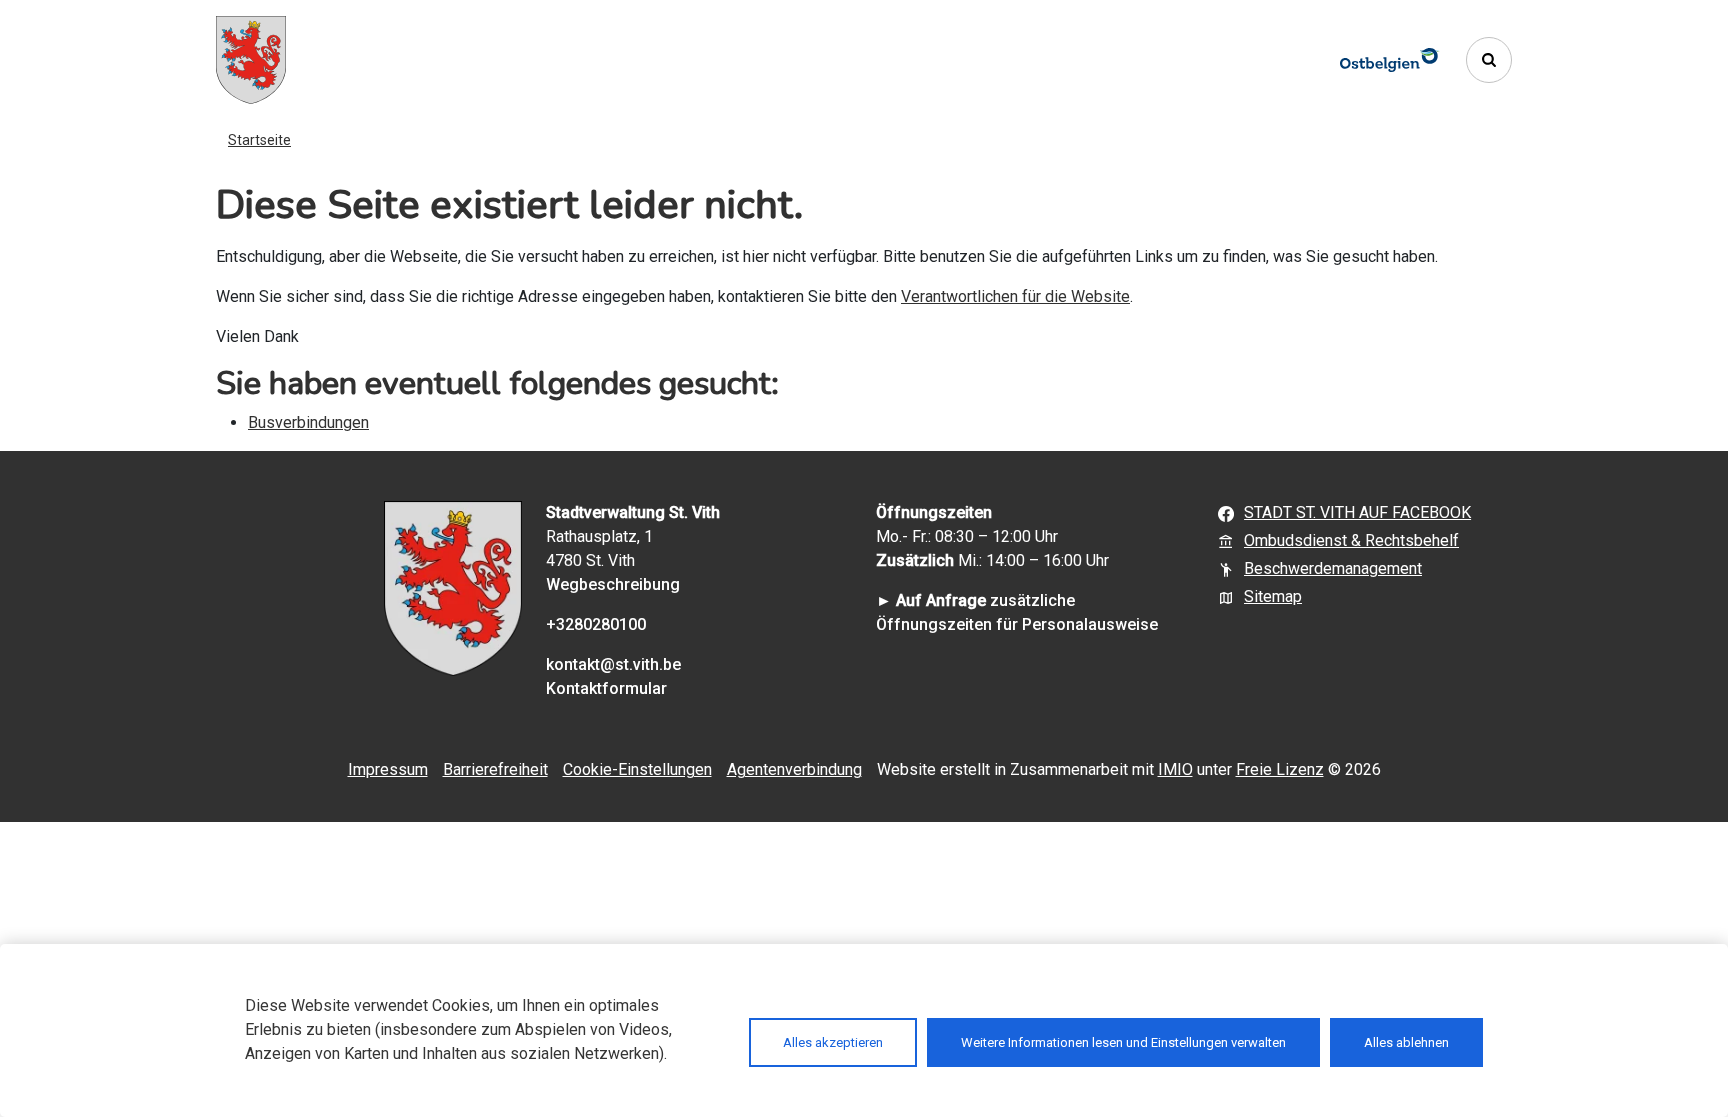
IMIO (1175, 769)
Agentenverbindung (794, 769)
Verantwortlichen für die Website (1015, 296)
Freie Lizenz (1280, 769)
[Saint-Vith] (251, 60)
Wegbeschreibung (613, 584)
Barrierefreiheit (495, 769)
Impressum (388, 769)
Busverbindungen (308, 422)
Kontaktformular (606, 688)
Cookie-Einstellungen (637, 769)
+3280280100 (596, 624)
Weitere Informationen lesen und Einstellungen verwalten (1123, 1042)
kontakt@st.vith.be (613, 664)
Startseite (259, 140)
